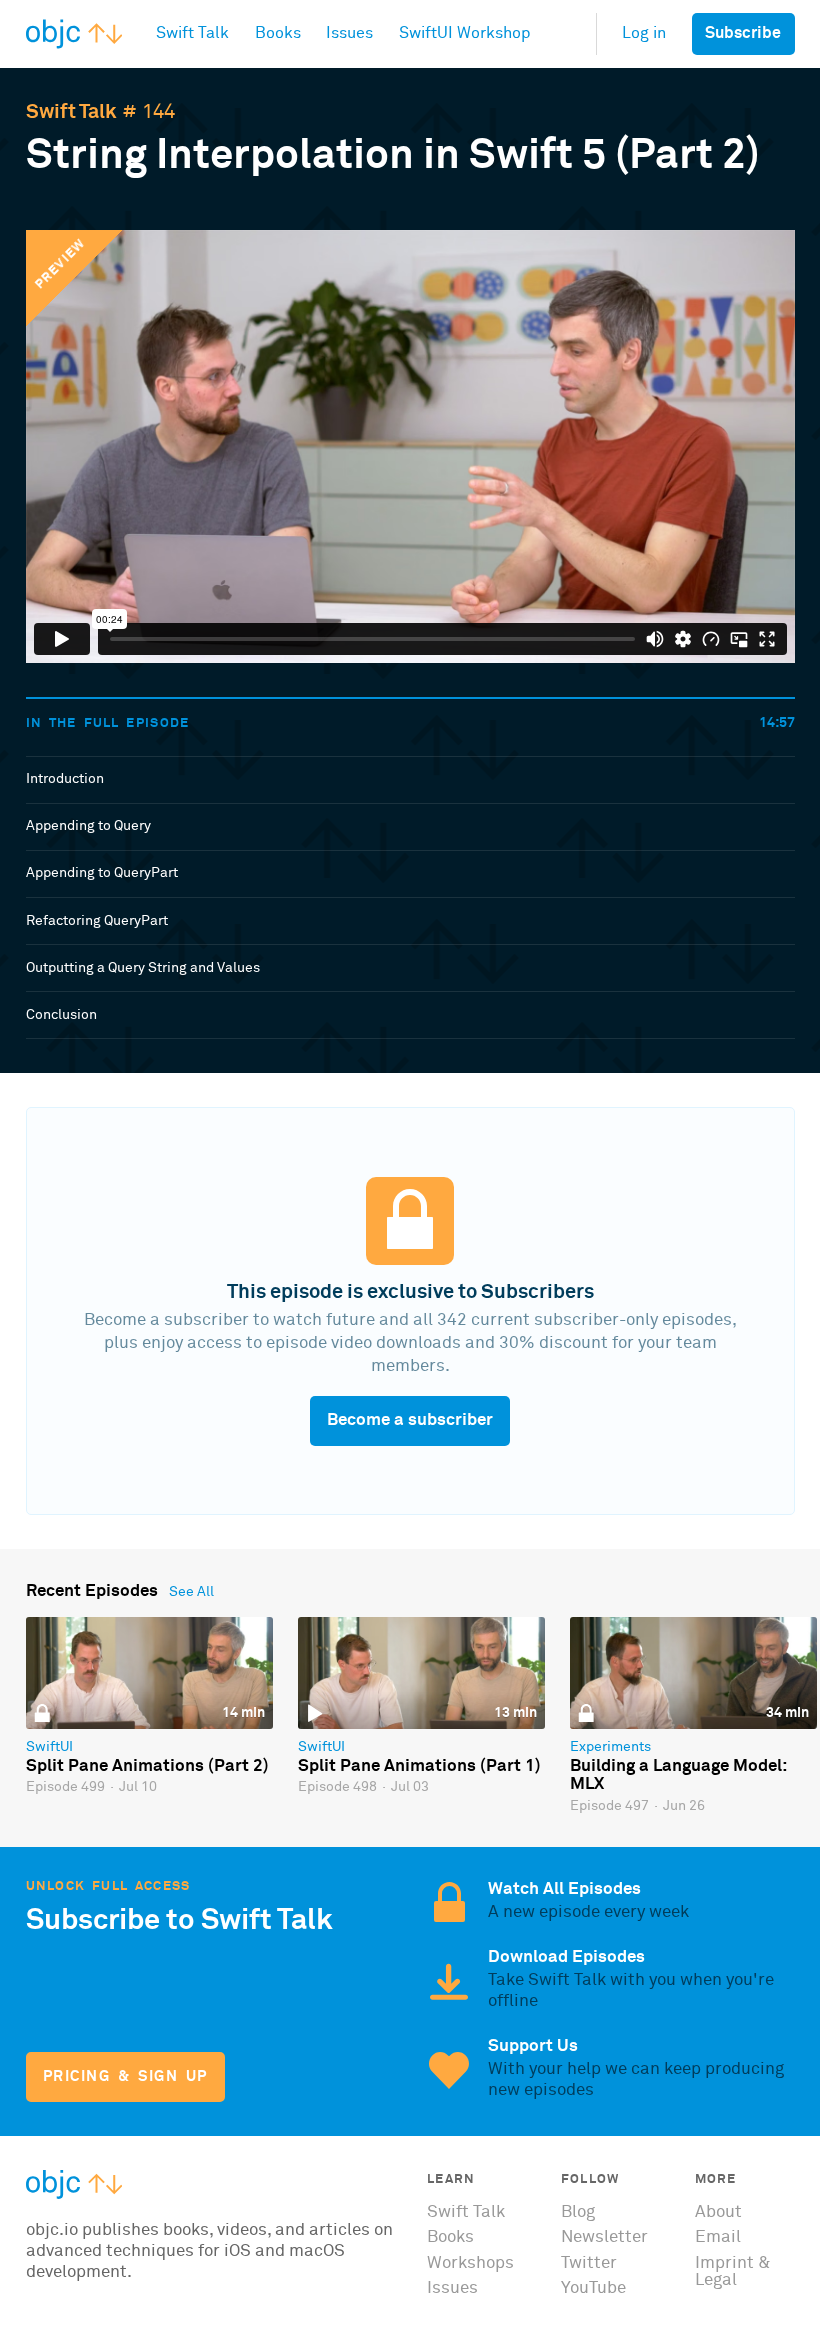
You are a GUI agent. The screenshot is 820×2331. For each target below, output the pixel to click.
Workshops (470, 2263)
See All (191, 1592)
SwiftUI (49, 1747)
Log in (644, 33)
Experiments (610, 1747)
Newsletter (604, 2237)
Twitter (589, 2263)
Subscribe (743, 33)
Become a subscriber (410, 1420)
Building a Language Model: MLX (678, 1776)
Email (718, 2237)
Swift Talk (71, 112)
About (718, 2212)
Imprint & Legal (733, 2272)
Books (450, 2237)
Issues (452, 2288)
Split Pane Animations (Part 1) (419, 1766)
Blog (578, 2212)
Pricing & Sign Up (125, 2076)
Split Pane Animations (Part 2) (147, 1766)
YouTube (593, 2288)
